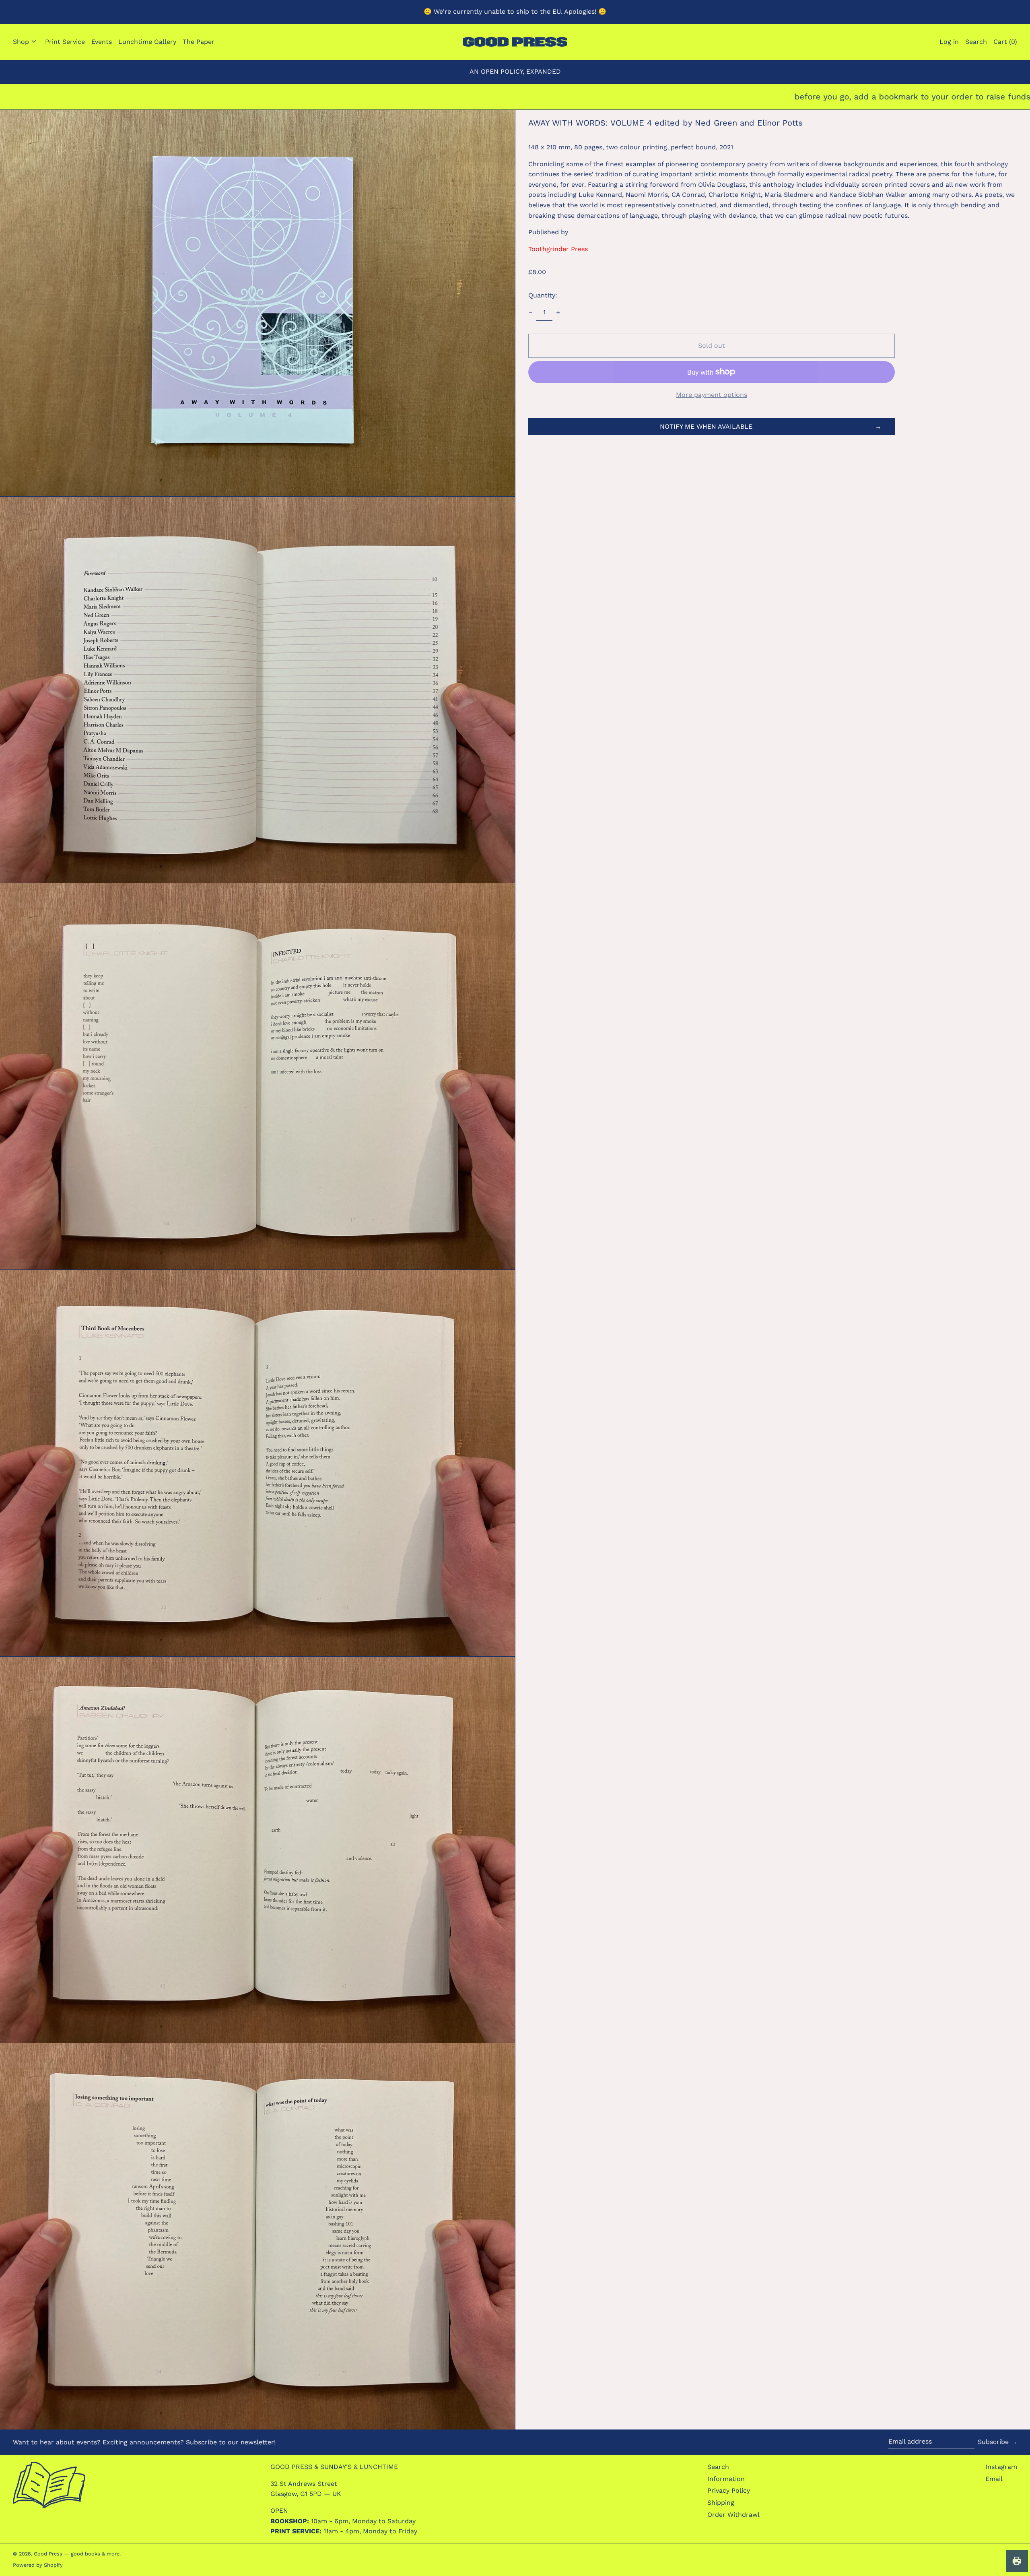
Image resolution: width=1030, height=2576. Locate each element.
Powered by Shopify (38, 2565)
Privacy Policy (729, 2490)
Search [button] (976, 42)
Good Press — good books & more (77, 2554)
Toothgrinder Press (558, 249)
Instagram (1001, 2467)
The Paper (199, 42)
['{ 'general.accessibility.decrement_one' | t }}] (531, 312)
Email (994, 2479)
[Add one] (558, 312)
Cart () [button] (1005, 42)
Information (726, 2479)
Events (102, 42)
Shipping (721, 2503)
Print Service (65, 42)
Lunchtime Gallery (147, 42)
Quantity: (543, 295)
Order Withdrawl (733, 2515)
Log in (949, 42)
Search (718, 2467)
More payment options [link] (712, 395)
